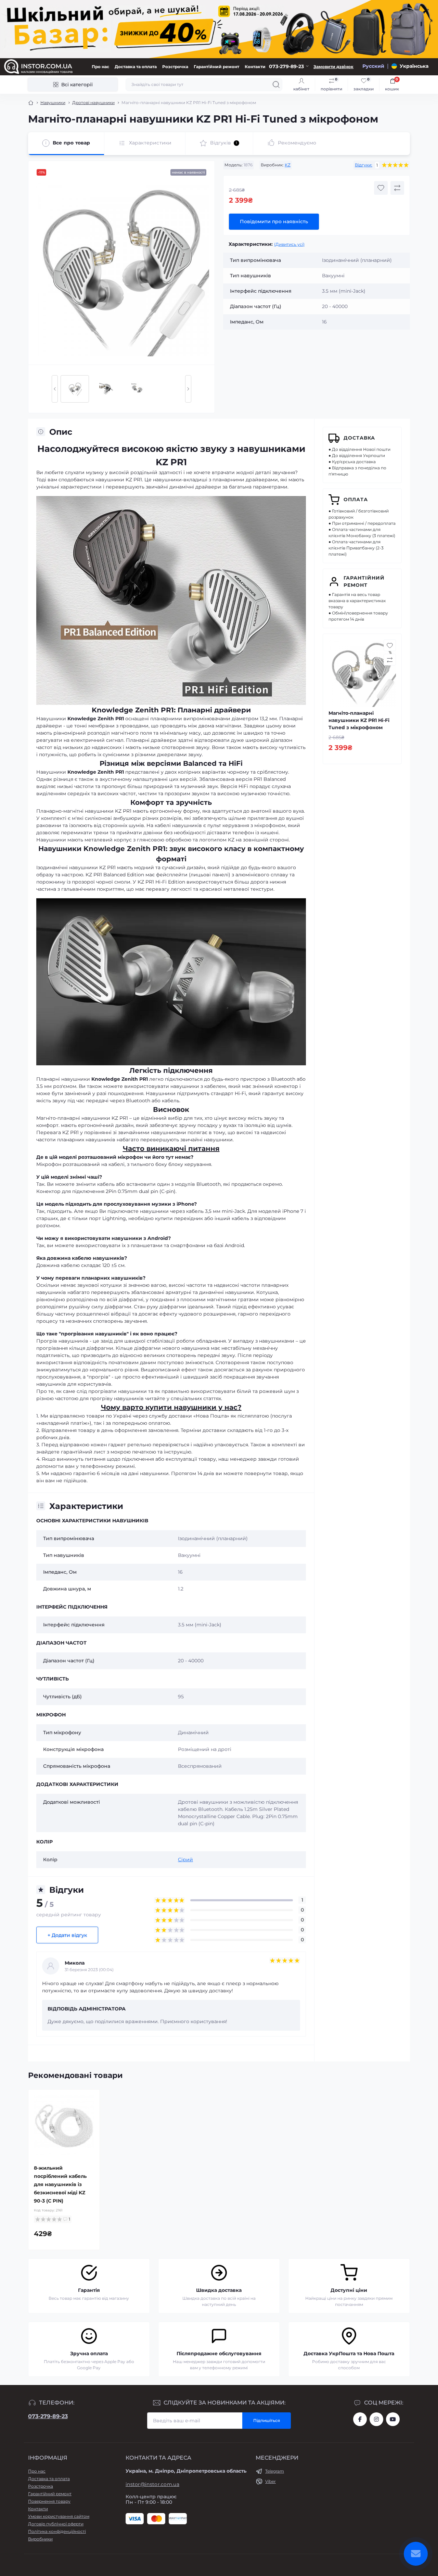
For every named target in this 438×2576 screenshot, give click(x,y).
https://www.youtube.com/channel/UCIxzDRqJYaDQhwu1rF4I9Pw (393, 2419)
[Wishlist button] (381, 188)
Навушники (53, 103)
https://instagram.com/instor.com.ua (376, 2419)
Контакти (255, 67)
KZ (288, 165)
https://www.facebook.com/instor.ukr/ (360, 2419)
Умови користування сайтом (59, 2516)
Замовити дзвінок (333, 67)
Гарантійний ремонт (216, 67)
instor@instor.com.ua (152, 2484)
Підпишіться (267, 2420)
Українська (414, 66)
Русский (373, 66)
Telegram (275, 2471)
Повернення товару (49, 2501)
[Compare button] (397, 188)
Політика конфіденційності (57, 2531)
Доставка (359, 438)
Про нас (100, 67)
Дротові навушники (93, 103)
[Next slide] (188, 389)
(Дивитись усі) (289, 244)
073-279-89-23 (48, 2416)
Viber (270, 2481)
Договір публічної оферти (56, 2524)
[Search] (276, 85)
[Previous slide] (55, 389)
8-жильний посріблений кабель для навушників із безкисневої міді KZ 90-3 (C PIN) (60, 2184)
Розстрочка (175, 67)
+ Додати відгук (67, 1935)
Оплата (356, 499)
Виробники (40, 2539)
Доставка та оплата (136, 67)
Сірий (185, 1860)
